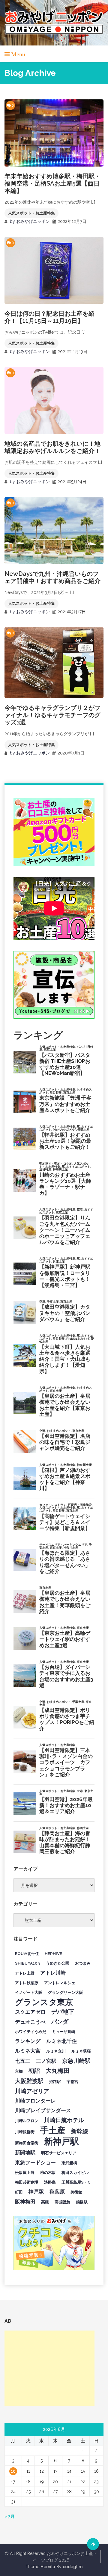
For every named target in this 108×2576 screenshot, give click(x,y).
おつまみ (83, 1963)
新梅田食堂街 (27, 2143)
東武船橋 (69, 2163)
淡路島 (50, 2182)
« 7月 (10, 2516)
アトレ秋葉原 (27, 1983)
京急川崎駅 (76, 2061)
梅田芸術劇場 (27, 2182)
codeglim (73, 2567)
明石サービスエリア (59, 2153)
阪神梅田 (25, 2202)
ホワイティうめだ (31, 2031)
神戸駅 (36, 2192)
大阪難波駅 (29, 2081)
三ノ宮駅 (46, 2061)
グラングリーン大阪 (66, 1992)
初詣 (34, 2071)
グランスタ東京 (44, 2002)
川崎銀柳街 (25, 2132)
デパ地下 (63, 2012)
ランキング (28, 2041)
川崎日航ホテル (64, 2120)
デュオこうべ (30, 2022)
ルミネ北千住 (61, 2041)
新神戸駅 (61, 2141)
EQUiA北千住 (27, 1953)
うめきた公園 (58, 1963)
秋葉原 (57, 2192)
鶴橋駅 (82, 2202)
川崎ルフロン (27, 2121)
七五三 (23, 2061)
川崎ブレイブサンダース (43, 2110)
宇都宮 (72, 2081)
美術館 (76, 2192)
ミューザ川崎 (64, 2031)
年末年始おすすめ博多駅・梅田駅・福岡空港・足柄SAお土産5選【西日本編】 (52, 183)
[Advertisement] (49, 2368)
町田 (19, 2192)
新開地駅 (25, 2153)
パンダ (60, 2022)
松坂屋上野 (25, 2172)
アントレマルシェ (60, 1983)
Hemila (48, 2567)
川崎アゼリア (32, 2091)
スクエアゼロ (30, 2012)
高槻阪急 (62, 2202)
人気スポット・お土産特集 (31, 213)
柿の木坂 (48, 2172)
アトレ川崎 (53, 1973)
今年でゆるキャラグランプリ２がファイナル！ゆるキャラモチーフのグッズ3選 (52, 715)
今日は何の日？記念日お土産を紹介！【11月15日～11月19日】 (49, 317)
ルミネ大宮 (28, 2051)
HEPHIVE (53, 1953)
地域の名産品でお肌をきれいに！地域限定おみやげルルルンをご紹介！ (52, 447)
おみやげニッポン (33, 221)
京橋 (19, 2071)
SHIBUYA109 (28, 1963)
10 (13, 2471)
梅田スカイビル (75, 2172)
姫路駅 (55, 2081)
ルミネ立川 (56, 2051)
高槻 (45, 2202)
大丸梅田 (58, 2071)
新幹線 (80, 2131)
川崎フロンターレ (35, 2101)
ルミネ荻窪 (81, 2051)
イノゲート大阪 (29, 1992)
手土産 (53, 2130)
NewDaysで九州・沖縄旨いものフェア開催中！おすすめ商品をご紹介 (52, 577)
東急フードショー (35, 2162)
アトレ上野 (25, 1973)
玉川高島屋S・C (76, 2182)
